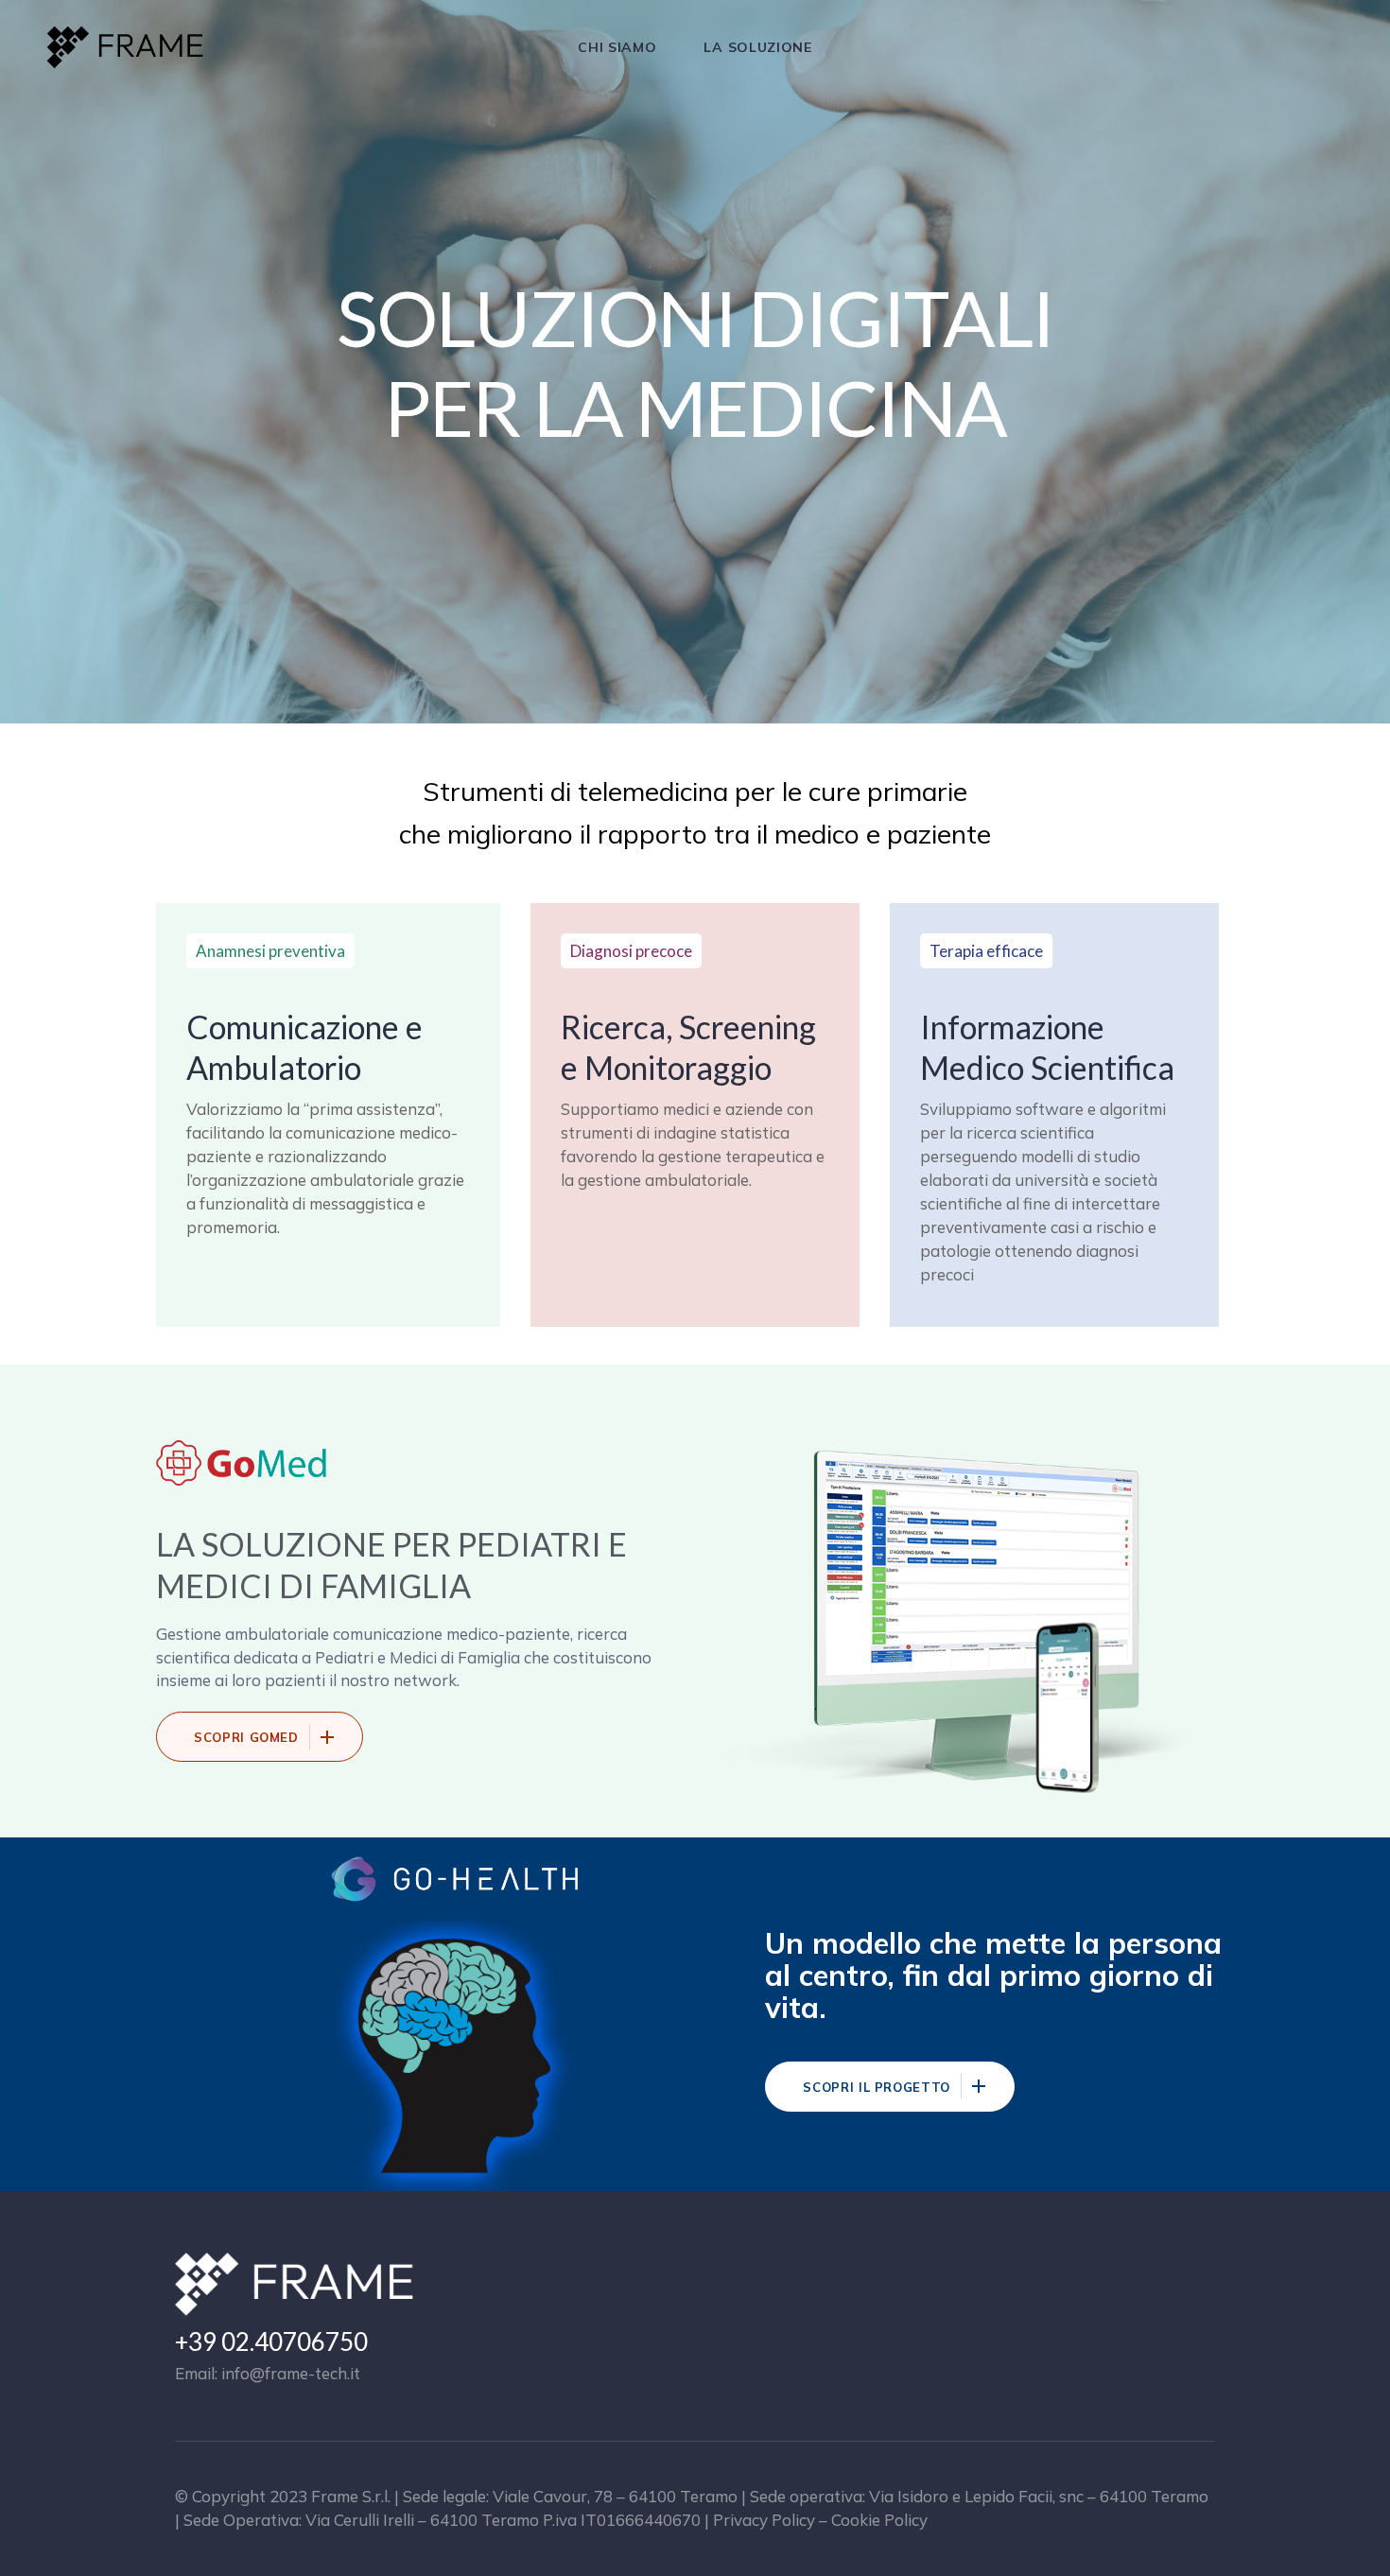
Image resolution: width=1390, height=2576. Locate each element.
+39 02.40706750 (271, 2341)
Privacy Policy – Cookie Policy (820, 2520)
